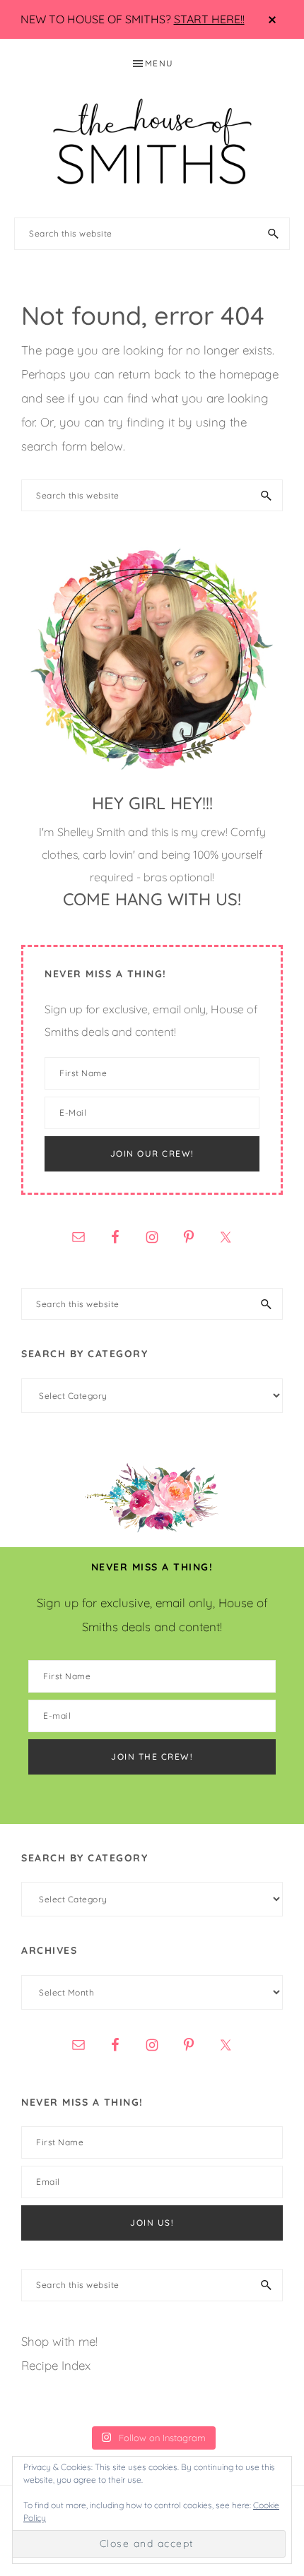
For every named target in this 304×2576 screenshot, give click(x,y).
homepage (249, 374)
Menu (159, 63)
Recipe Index (56, 2365)
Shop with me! (59, 2341)
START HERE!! (209, 19)
